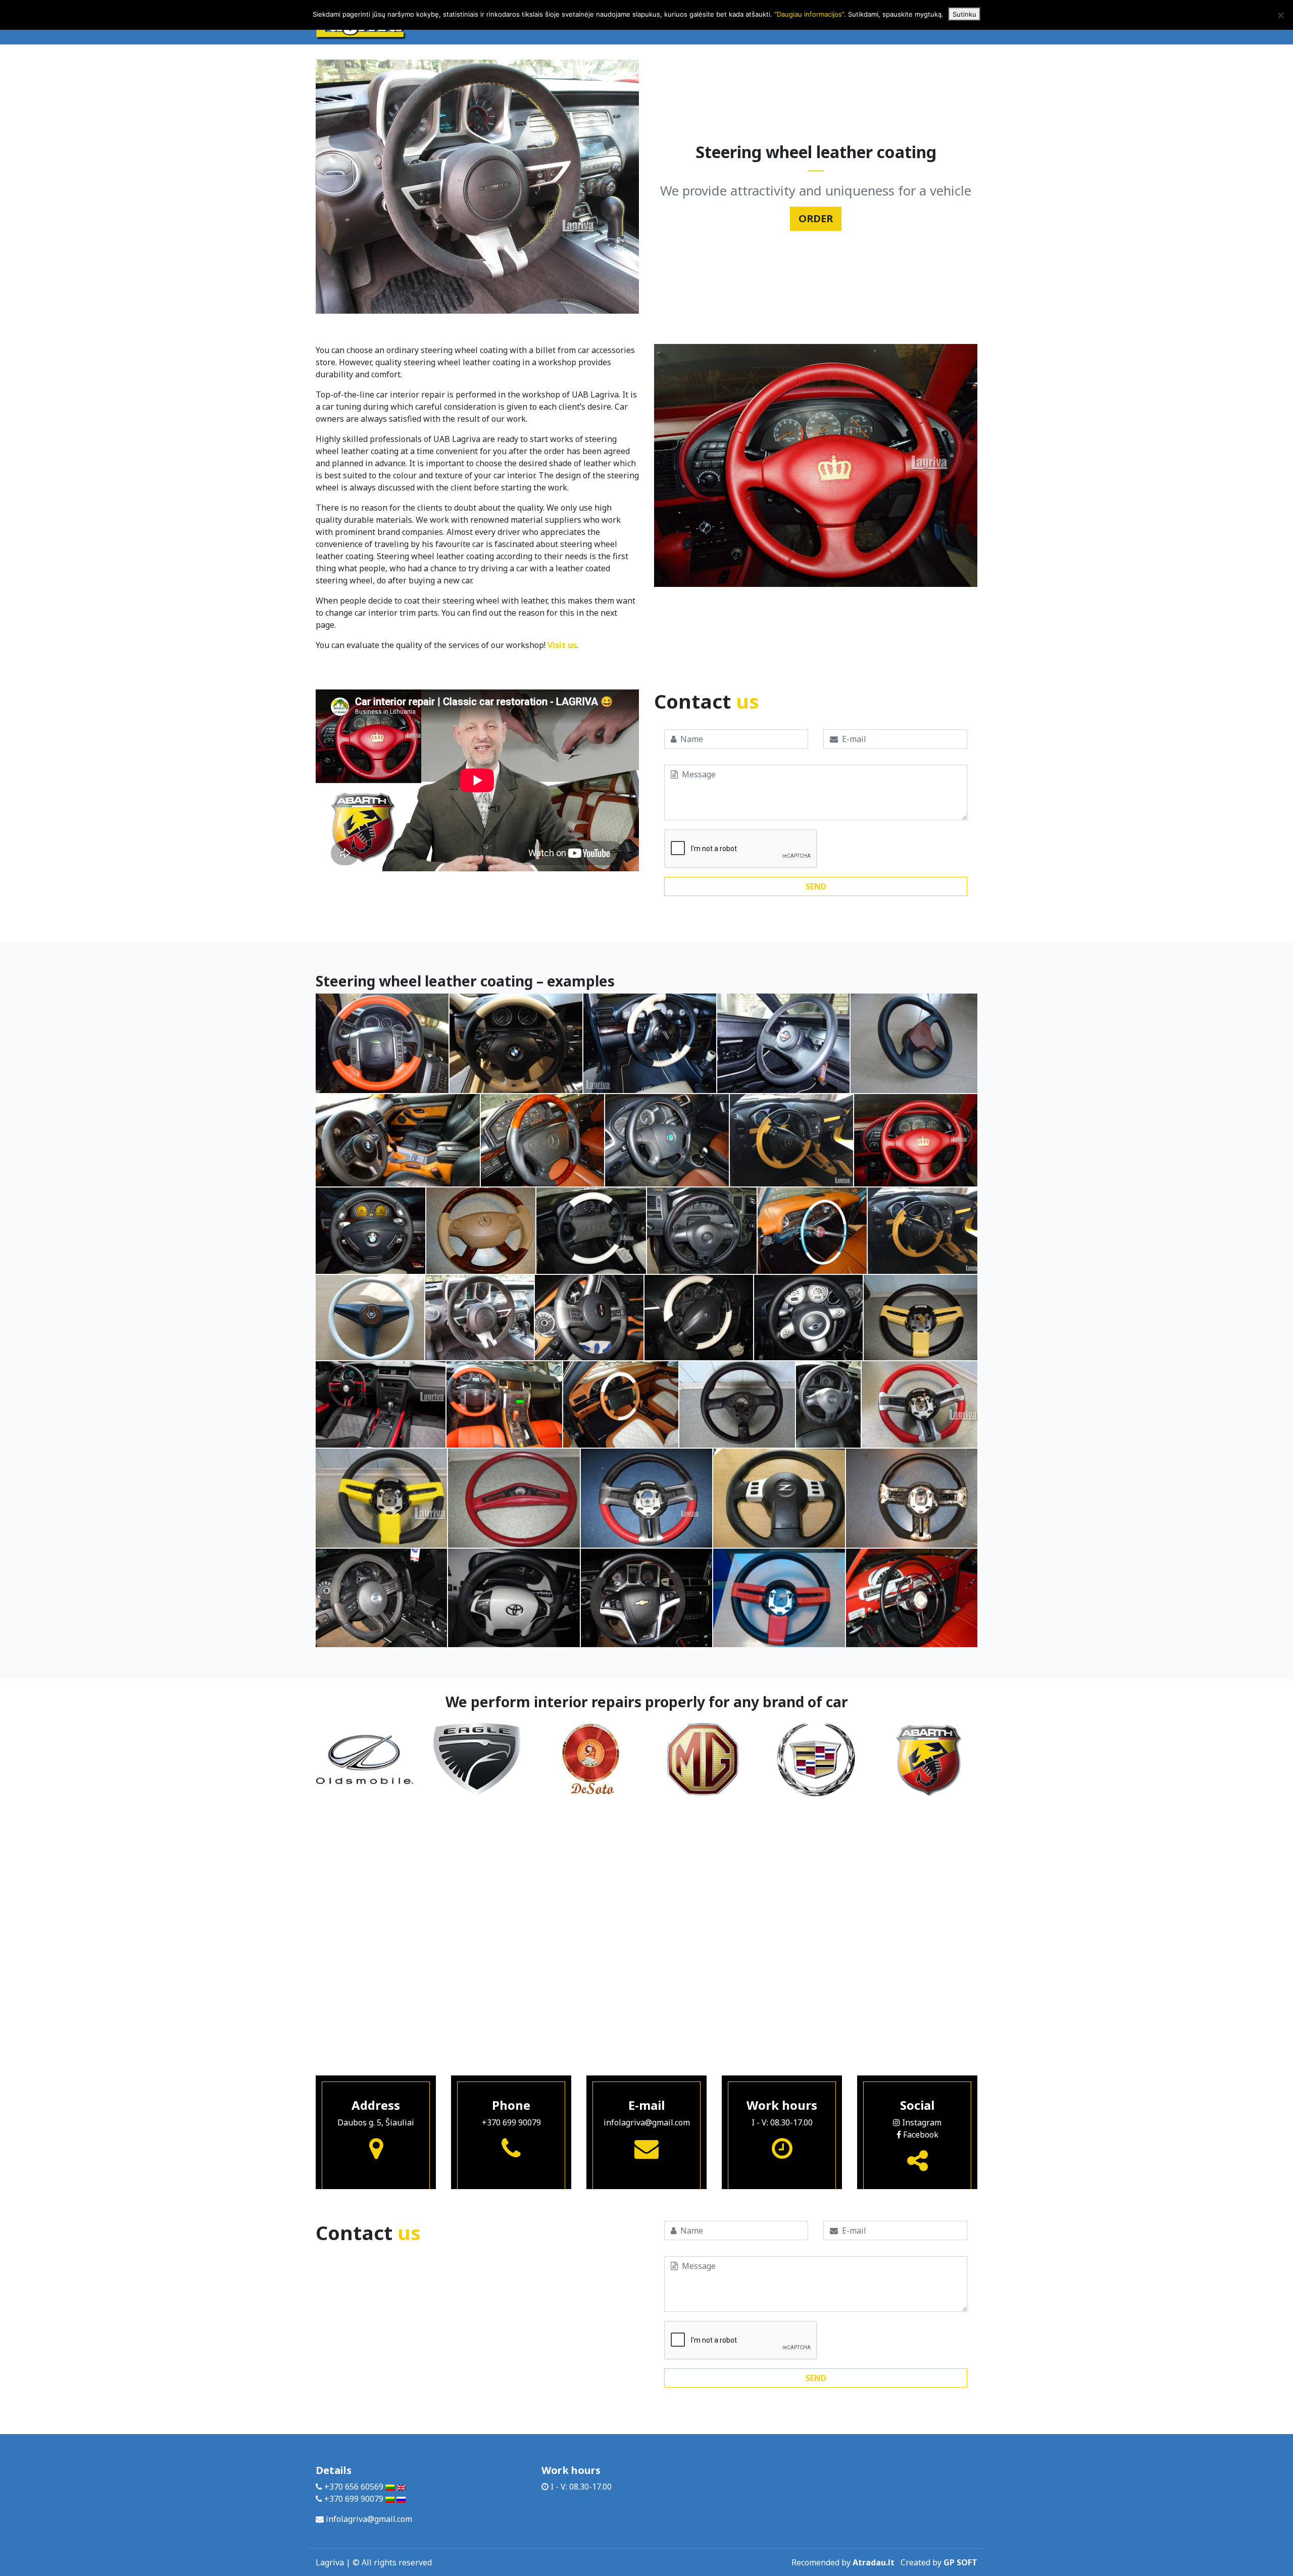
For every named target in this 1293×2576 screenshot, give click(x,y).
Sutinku (964, 14)
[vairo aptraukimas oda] (382, 1043)
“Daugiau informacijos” (809, 14)
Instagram (921, 2122)
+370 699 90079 (511, 2122)
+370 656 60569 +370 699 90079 (354, 2493)
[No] (1280, 15)
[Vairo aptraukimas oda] (914, 1043)
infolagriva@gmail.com (647, 2122)
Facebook (920, 2135)
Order (816, 218)
